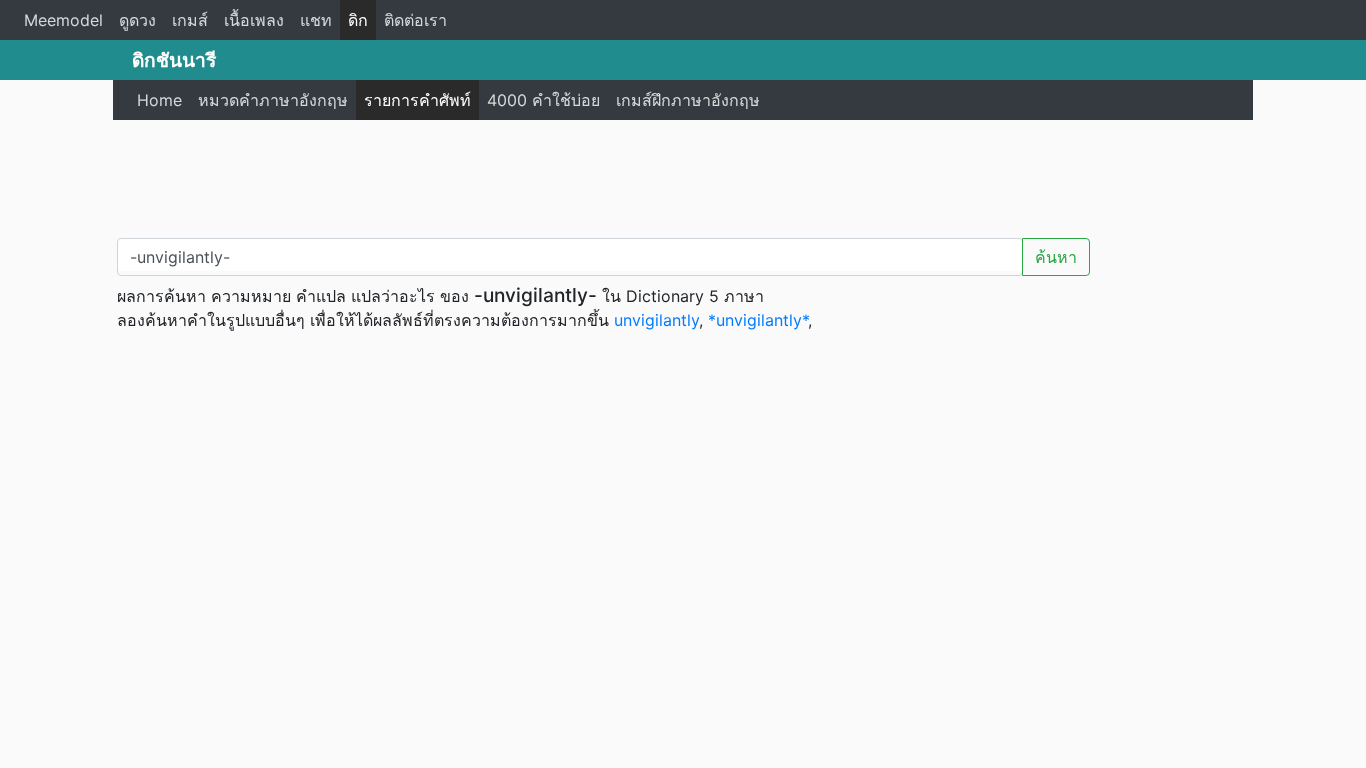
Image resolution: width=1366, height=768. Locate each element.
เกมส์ (190, 20)
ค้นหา (1056, 257)
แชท (316, 20)
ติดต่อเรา (415, 20)
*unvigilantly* (758, 320)
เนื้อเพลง (254, 20)
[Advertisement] (683, 175)
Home (159, 100)
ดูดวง (137, 20)
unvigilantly (656, 320)
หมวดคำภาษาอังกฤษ (273, 100)
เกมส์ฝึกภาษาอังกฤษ (688, 100)
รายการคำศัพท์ (417, 100)
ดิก (358, 20)
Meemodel (63, 20)
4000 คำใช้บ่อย (543, 100)
